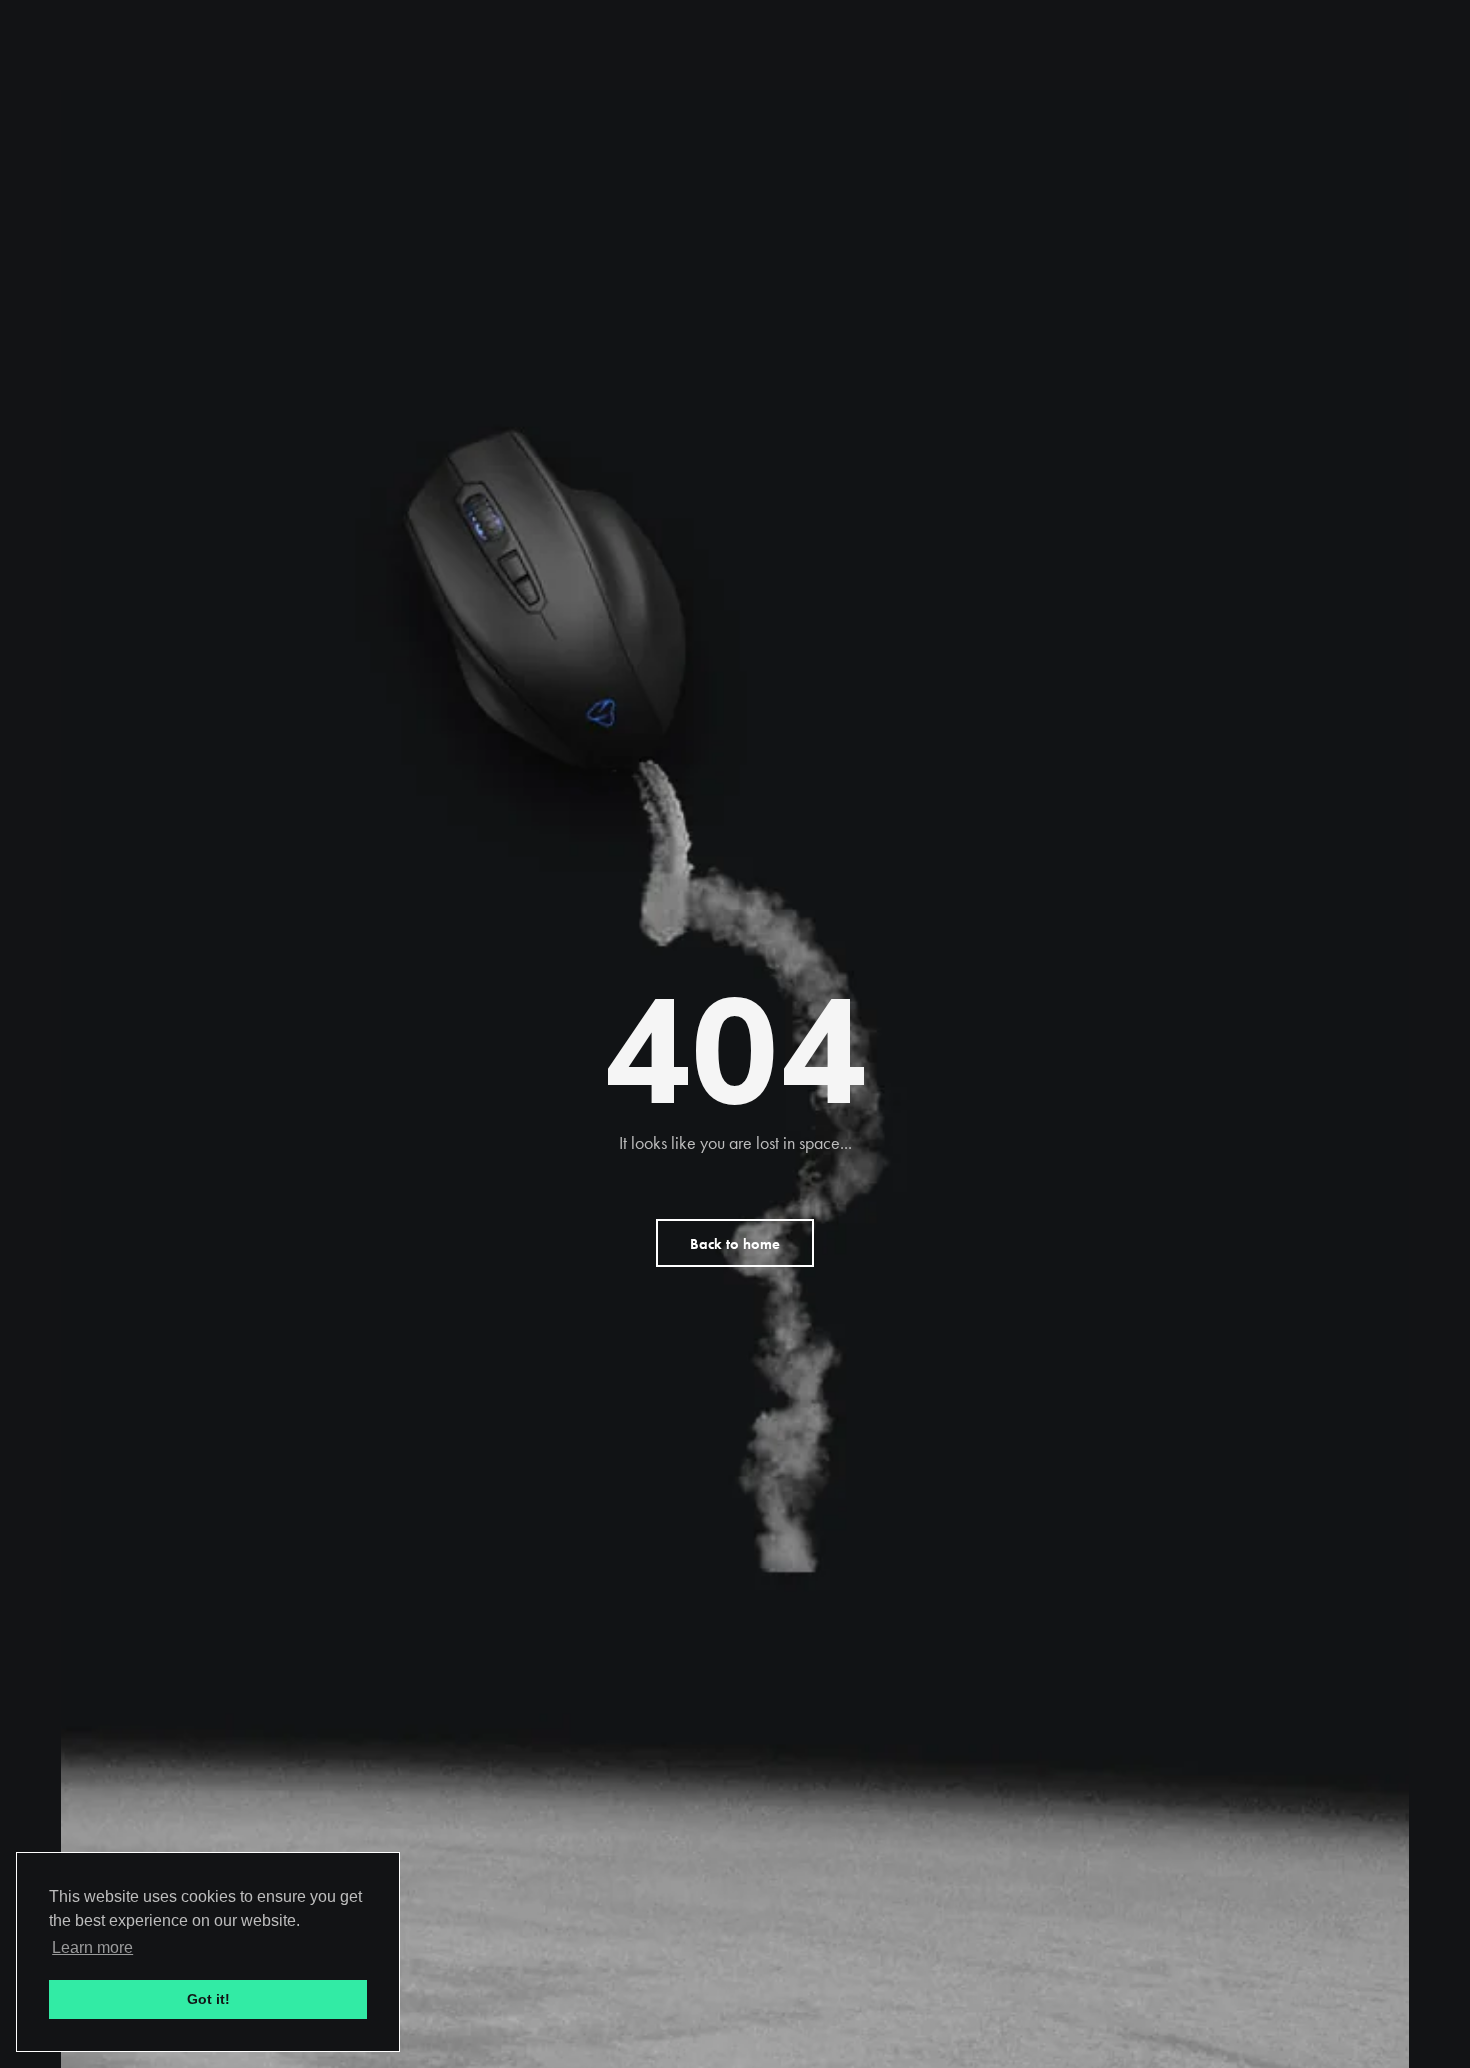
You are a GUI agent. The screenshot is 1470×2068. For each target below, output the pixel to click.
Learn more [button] (92, 1947)
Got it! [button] (208, 1999)
